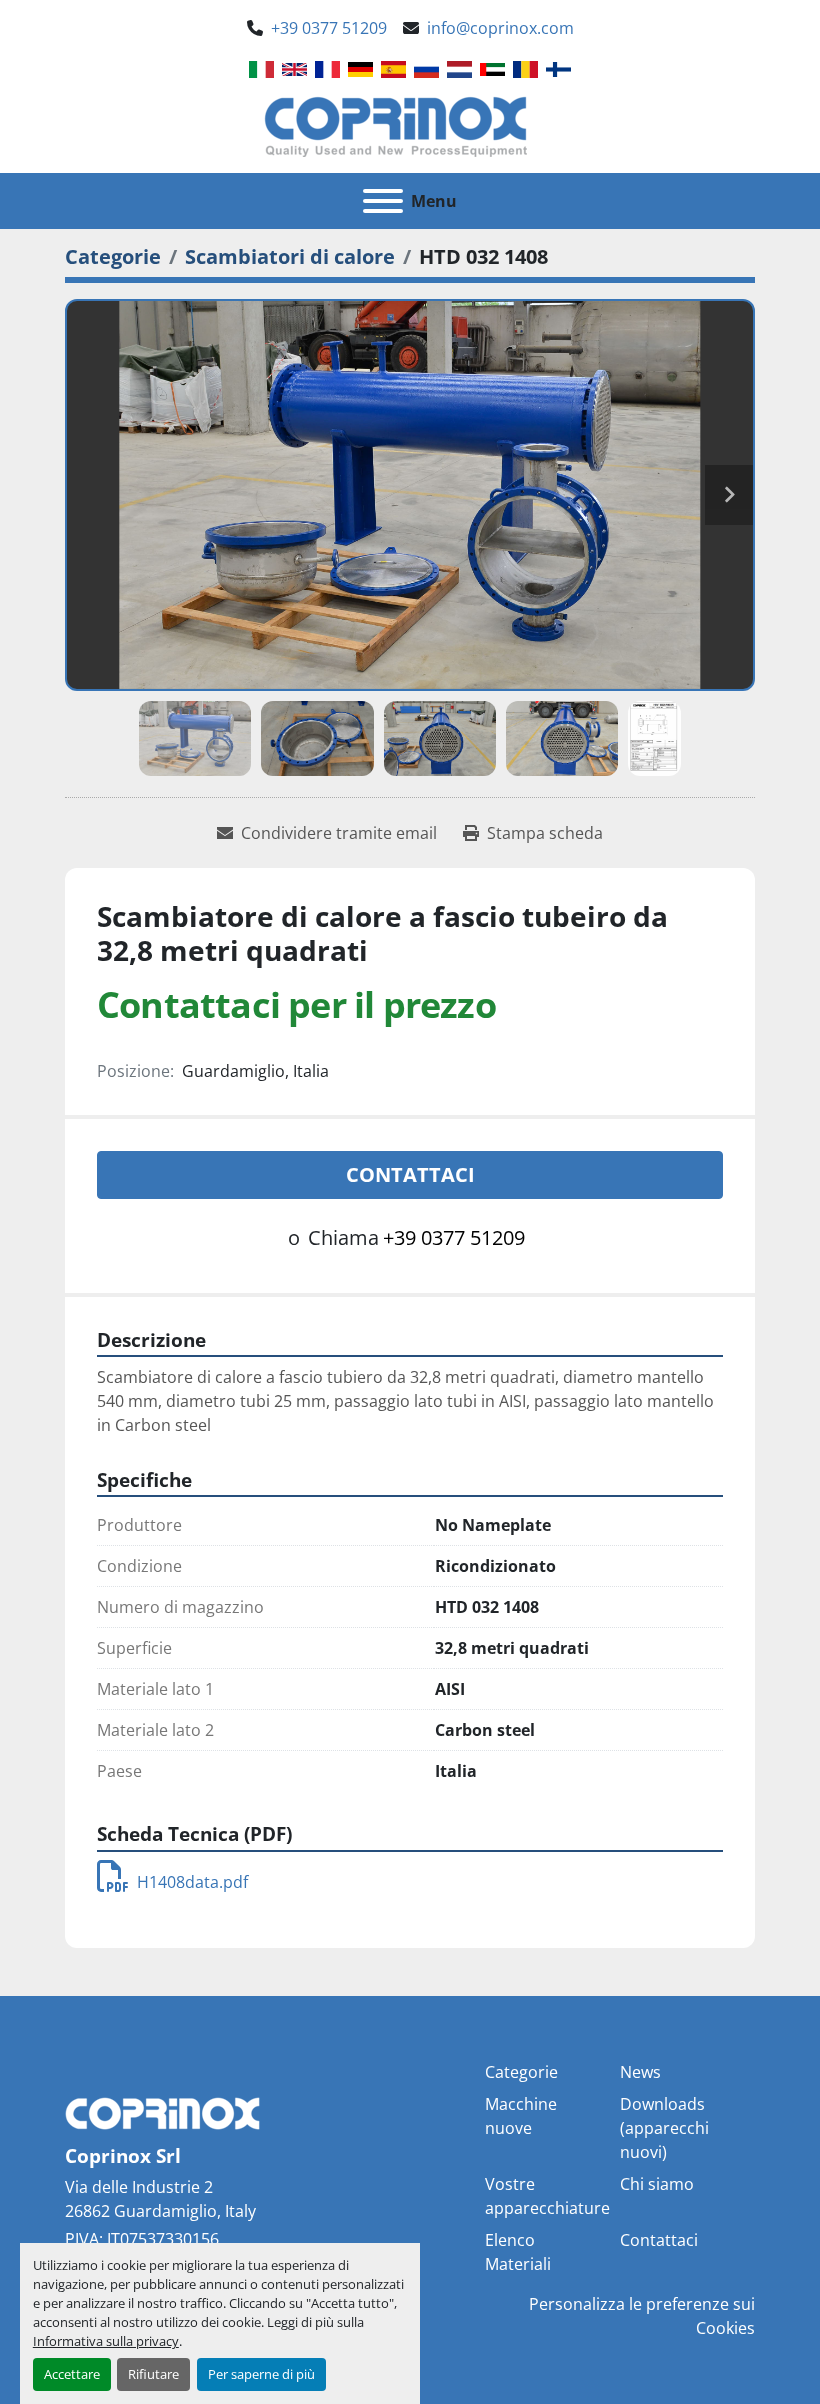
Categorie (521, 2072)
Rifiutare (153, 2374)
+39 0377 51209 (329, 28)
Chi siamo (657, 2184)
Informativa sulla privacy (106, 2341)
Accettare (72, 2374)
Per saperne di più (261, 2374)
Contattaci (410, 1174)
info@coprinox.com (500, 28)
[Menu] (383, 201)
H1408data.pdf (192, 1882)
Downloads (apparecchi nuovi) (664, 2128)
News (640, 2072)
